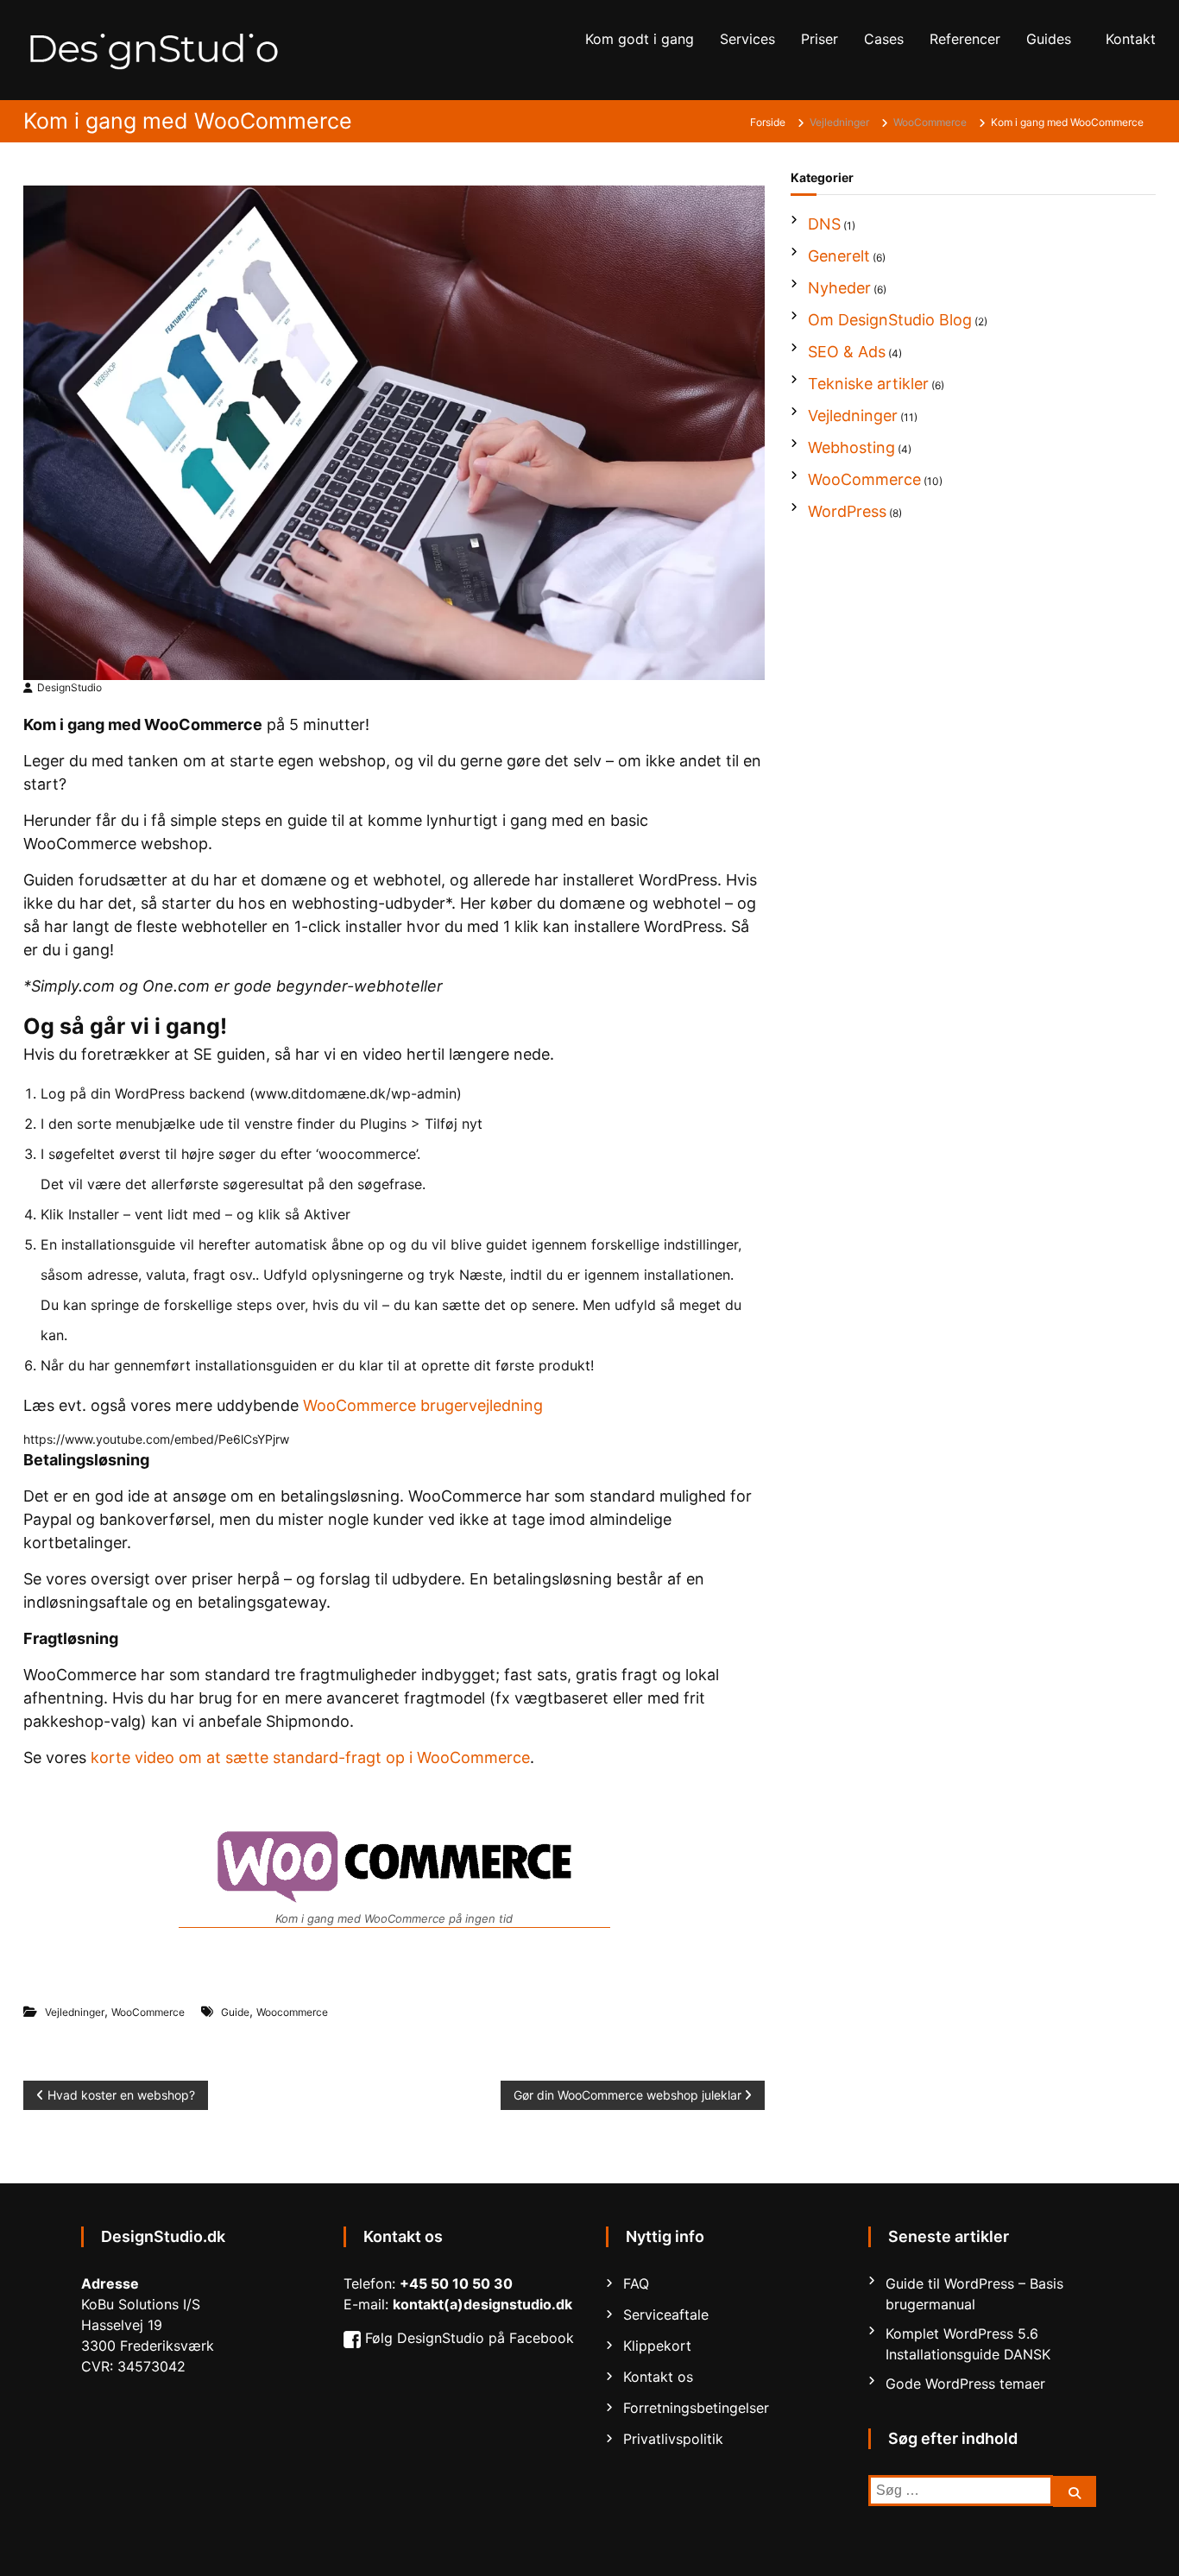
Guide (235, 2012)
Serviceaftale (666, 2315)
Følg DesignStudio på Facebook (470, 2338)
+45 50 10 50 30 (456, 2283)
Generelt (839, 256)
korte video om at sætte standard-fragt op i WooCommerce (310, 1757)
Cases (884, 39)
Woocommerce (292, 2012)
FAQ (636, 2283)
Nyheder (839, 288)
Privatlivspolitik (673, 2439)
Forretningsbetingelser (696, 2408)
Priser (820, 39)
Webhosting (851, 447)
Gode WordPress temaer (965, 2384)
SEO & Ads (847, 352)
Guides (1049, 39)
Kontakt (1131, 39)
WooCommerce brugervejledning (423, 1405)
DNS (824, 224)
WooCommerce (930, 122)
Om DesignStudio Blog (890, 320)
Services (747, 39)
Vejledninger (839, 122)
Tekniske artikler (868, 384)
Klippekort (657, 2346)
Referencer (965, 39)
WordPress (847, 511)
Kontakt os (658, 2377)
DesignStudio (69, 687)
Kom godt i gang (640, 39)
